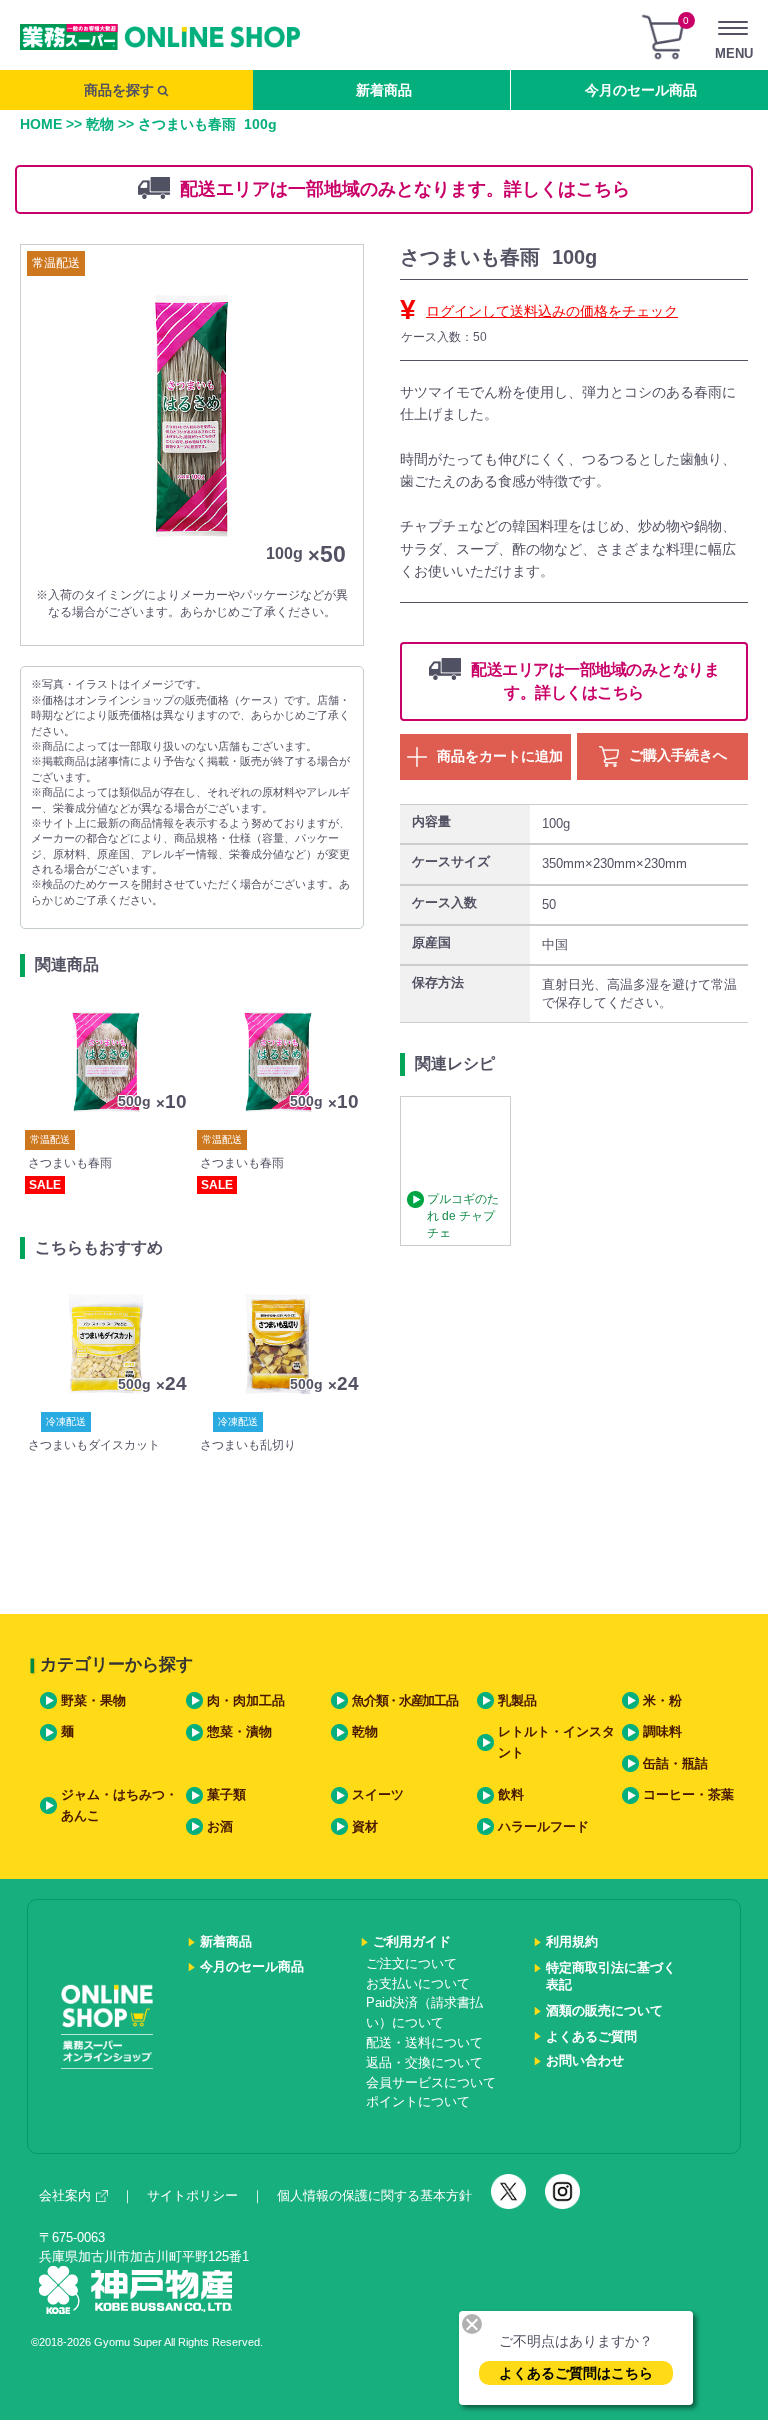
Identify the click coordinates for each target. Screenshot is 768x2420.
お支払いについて (418, 1984)
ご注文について (411, 1964)
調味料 (662, 1732)
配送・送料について (424, 2043)
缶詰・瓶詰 (675, 1764)
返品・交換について (424, 2063)
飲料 (511, 1795)
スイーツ (378, 1795)
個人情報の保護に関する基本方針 (374, 2195)
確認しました (393, 1292)
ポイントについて (418, 2102)
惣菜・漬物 (239, 1732)
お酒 (220, 1827)
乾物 (100, 124)
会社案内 (65, 2195)
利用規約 (572, 1942)
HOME (41, 124)
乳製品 (517, 1701)
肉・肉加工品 (246, 1701)
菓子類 (226, 1795)
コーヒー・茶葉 (688, 1795)
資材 (365, 1827)
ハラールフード (543, 1827)
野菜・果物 (93, 1701)
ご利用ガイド (412, 1942)
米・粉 (662, 1701)
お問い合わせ (585, 2061)
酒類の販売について (604, 2011)
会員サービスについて (431, 2083)
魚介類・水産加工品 (404, 1701)
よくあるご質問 (591, 2037)
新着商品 (384, 90)
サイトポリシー (192, 2195)
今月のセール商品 (641, 90)
